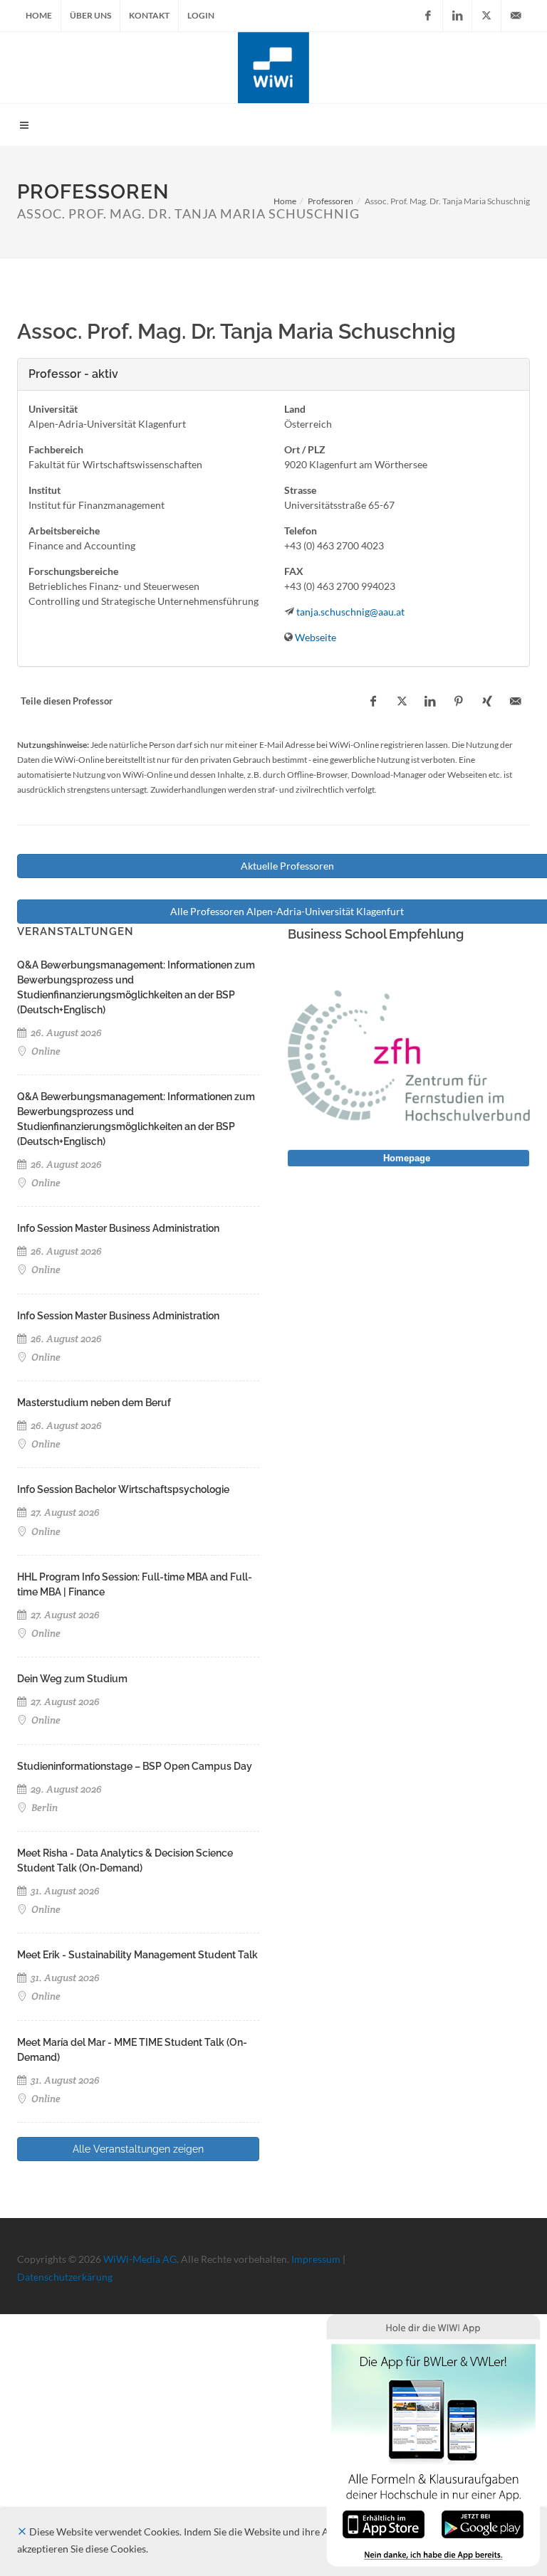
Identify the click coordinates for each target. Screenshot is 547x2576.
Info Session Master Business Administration (118, 1228)
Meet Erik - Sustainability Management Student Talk (137, 1955)
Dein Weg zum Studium (72, 1679)
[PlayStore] (483, 2523)
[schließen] (22, 2532)
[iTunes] (384, 2523)
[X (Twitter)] (486, 16)
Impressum (316, 2259)
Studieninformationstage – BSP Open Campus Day (135, 1766)
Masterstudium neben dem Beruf (94, 1403)
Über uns (90, 15)
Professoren (330, 201)
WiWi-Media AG (140, 2259)
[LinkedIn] (457, 16)
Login (201, 15)
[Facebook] (428, 16)
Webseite (316, 637)
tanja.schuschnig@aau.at (350, 612)
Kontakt (149, 15)
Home (39, 15)
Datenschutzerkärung (65, 2277)
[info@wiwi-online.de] (516, 16)
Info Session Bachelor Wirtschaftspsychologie (123, 1489)
